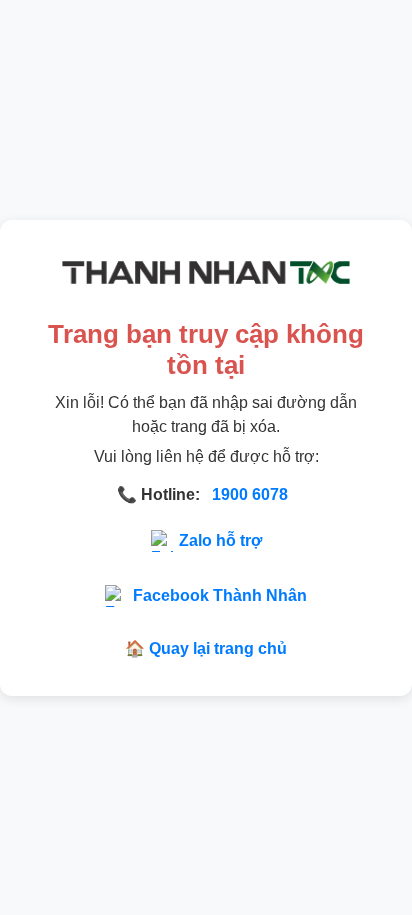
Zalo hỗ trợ (220, 540)
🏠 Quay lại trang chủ (206, 648)
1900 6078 (250, 494)
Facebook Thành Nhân (220, 595)
